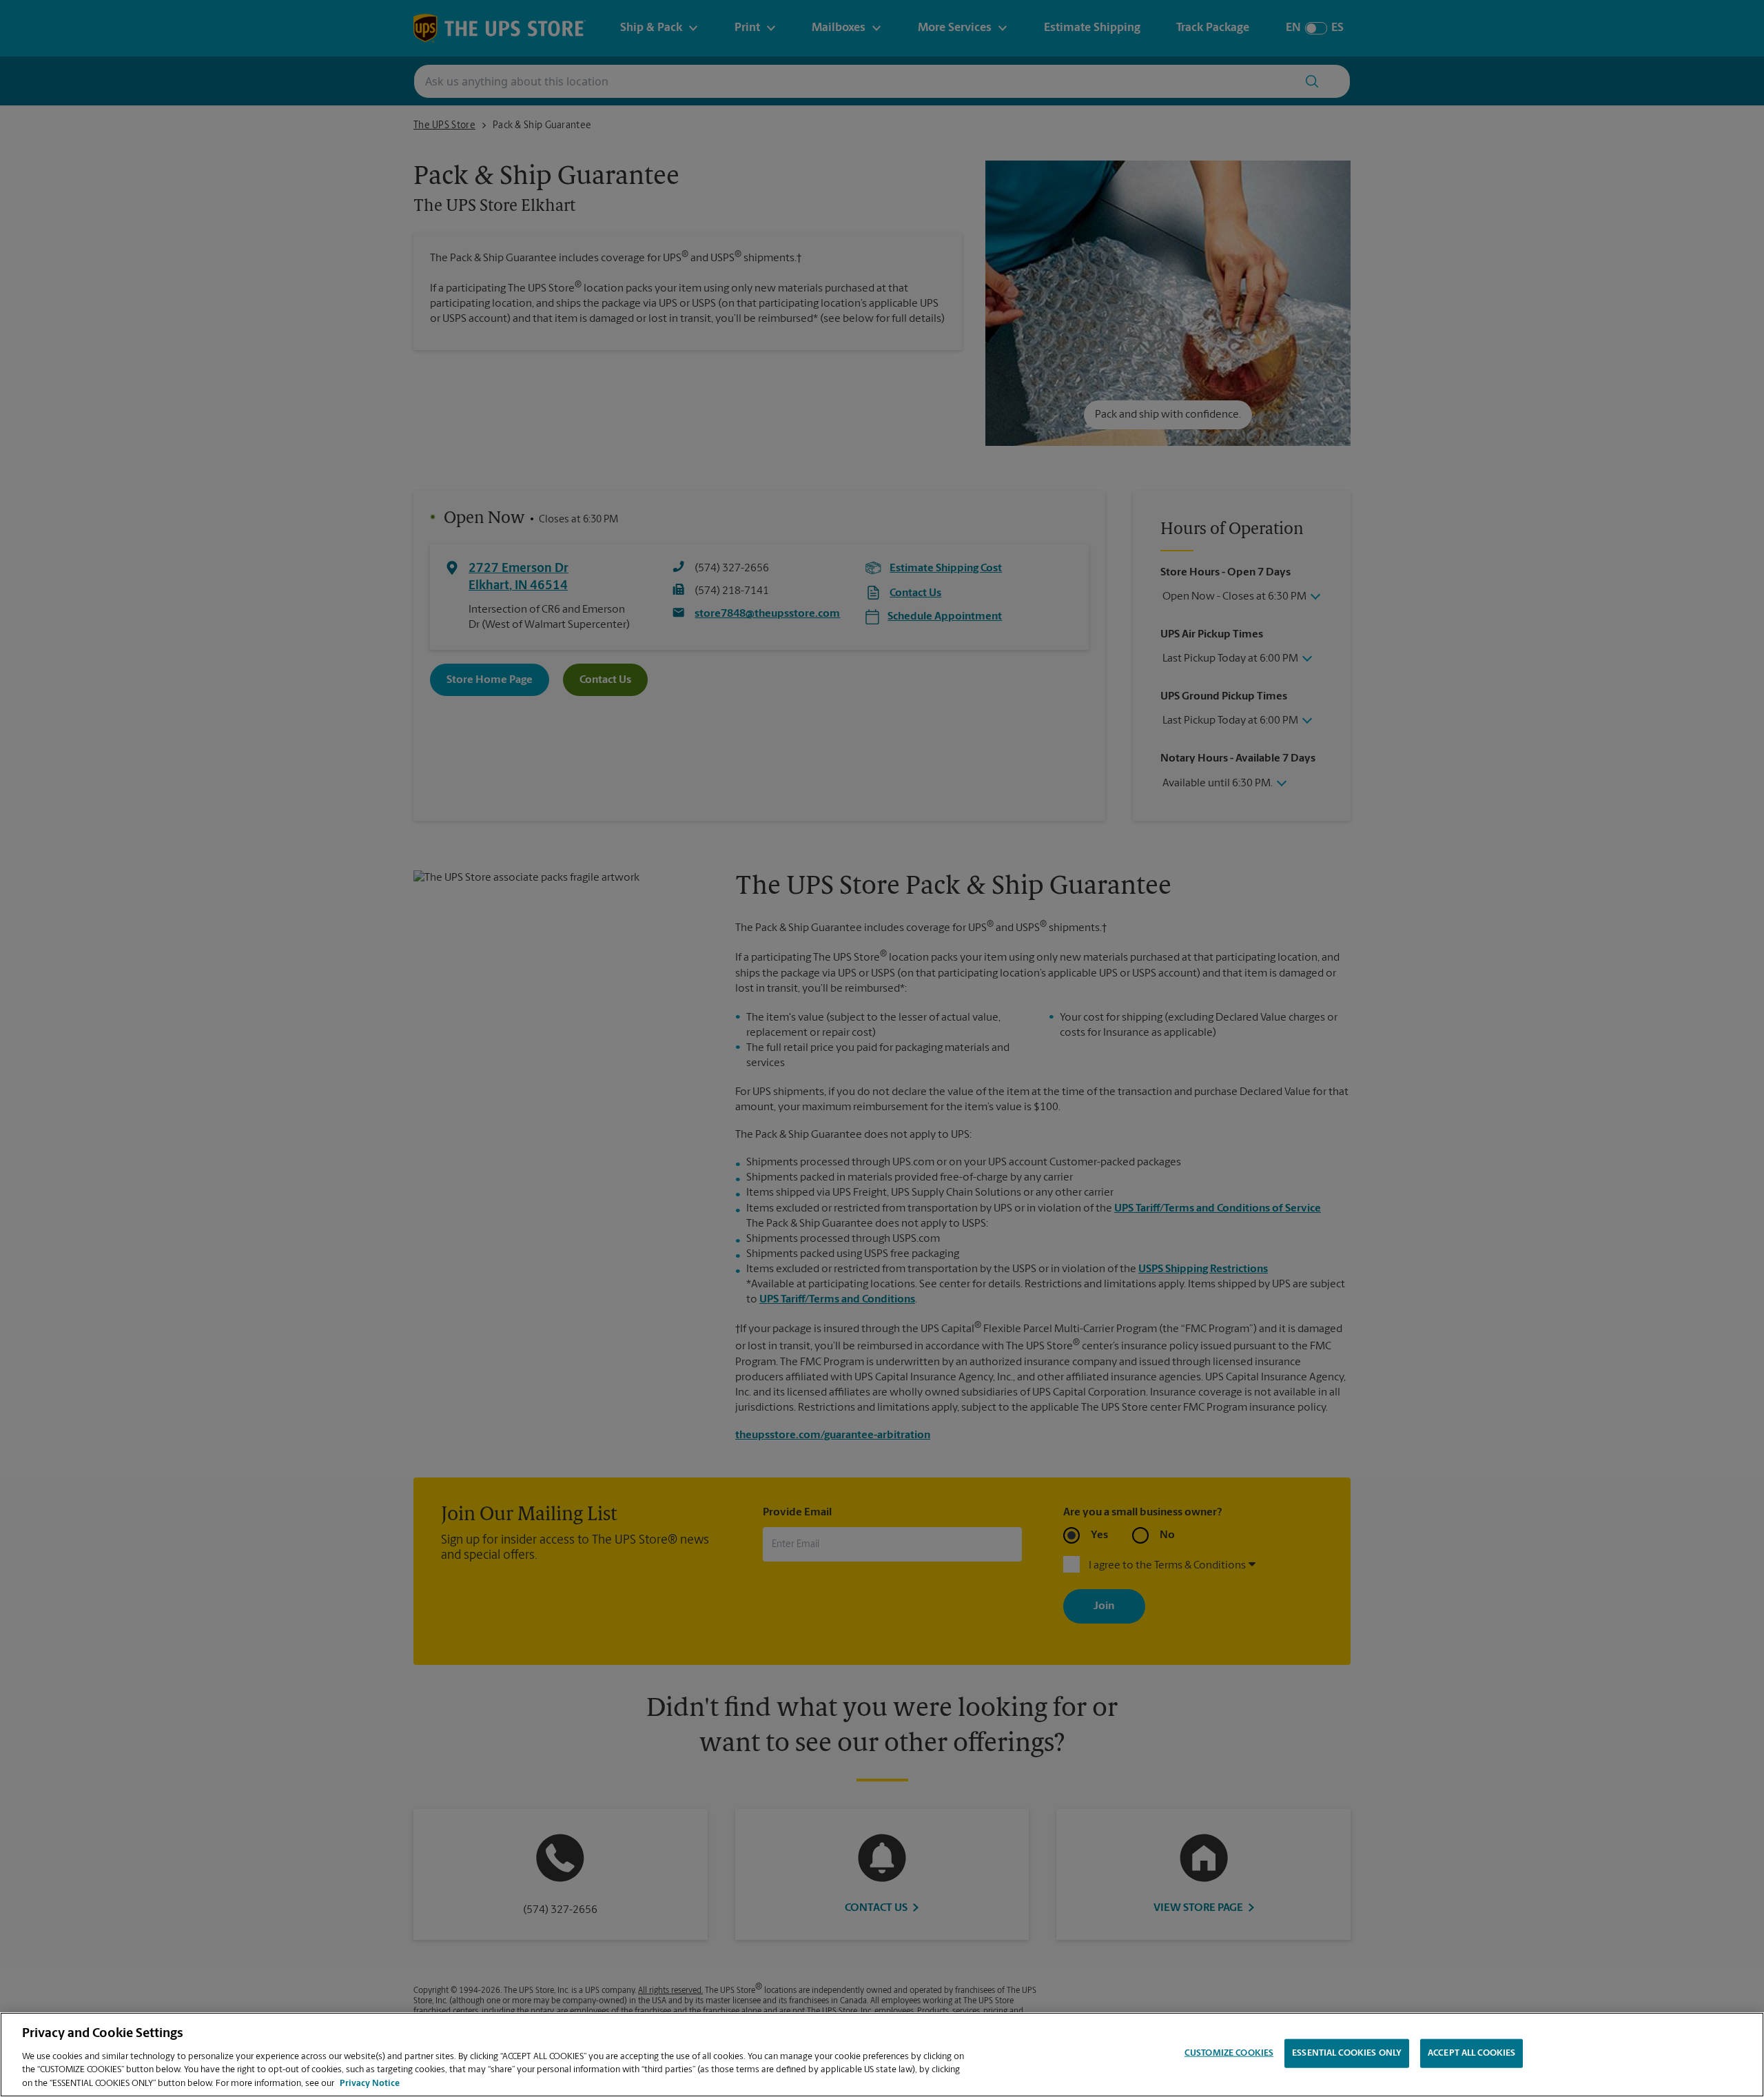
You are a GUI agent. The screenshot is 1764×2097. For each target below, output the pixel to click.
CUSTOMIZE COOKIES (1229, 2053)
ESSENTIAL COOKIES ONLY (1347, 2053)
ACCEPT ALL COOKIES (1471, 2053)
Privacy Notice (370, 2083)
